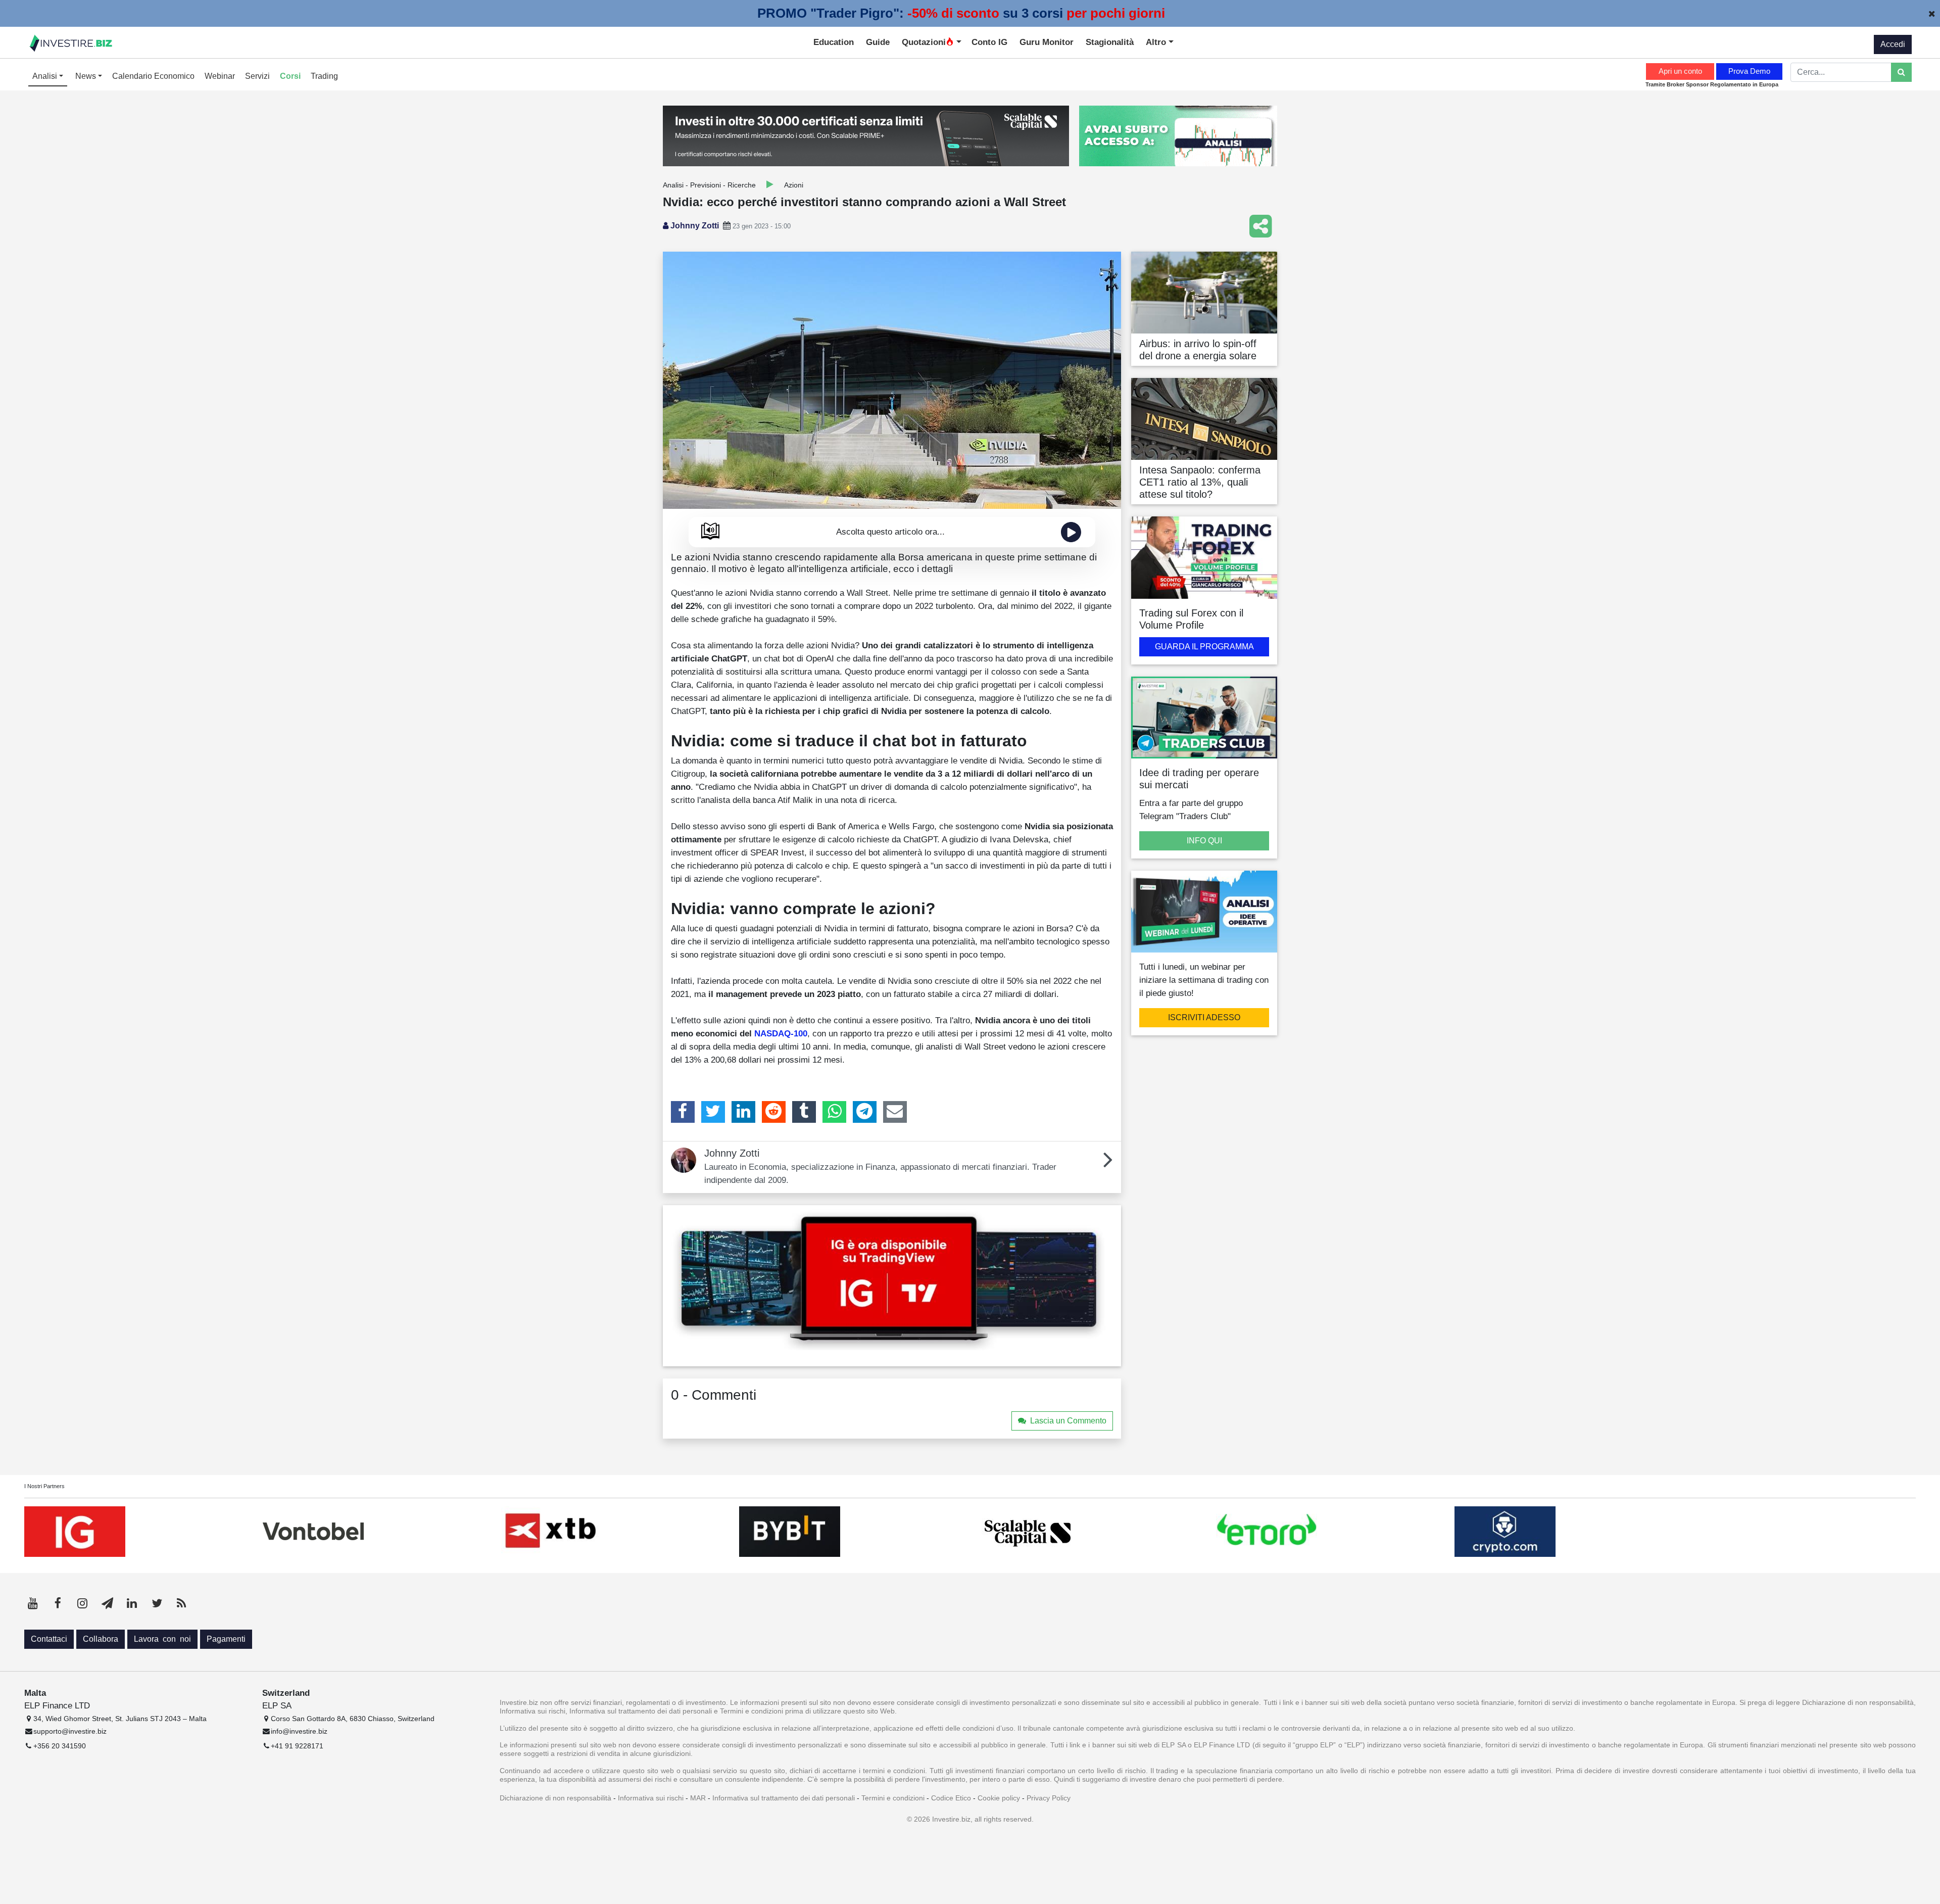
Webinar (220, 76)
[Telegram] (865, 1112)
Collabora (101, 1639)
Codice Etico (951, 1798)
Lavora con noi (162, 1639)
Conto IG (989, 42)
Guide (878, 42)
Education (834, 42)
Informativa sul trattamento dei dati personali (784, 1798)
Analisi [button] (46, 76)
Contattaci (49, 1639)
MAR (698, 1798)
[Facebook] (683, 1112)
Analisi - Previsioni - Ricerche (709, 185)
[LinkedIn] (743, 1112)
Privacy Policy (1049, 1798)
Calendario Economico (153, 76)
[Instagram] (82, 1603)
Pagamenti (226, 1639)
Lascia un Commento (1068, 1421)
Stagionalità (1110, 42)
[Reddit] (774, 1112)
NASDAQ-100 (781, 1033)
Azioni (794, 185)
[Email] (895, 1112)
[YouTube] (33, 1603)
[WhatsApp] (834, 1112)
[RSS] (181, 1603)
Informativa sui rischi (651, 1798)
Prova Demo (1749, 71)
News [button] (87, 76)
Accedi (1893, 44)
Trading (324, 76)
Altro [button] (1157, 42)
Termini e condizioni (893, 1798)
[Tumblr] (804, 1112)
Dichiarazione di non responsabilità (555, 1798)
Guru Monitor (1047, 42)
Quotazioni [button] (924, 42)
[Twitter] (713, 1112)
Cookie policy (999, 1798)
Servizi (257, 76)
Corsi (290, 76)
